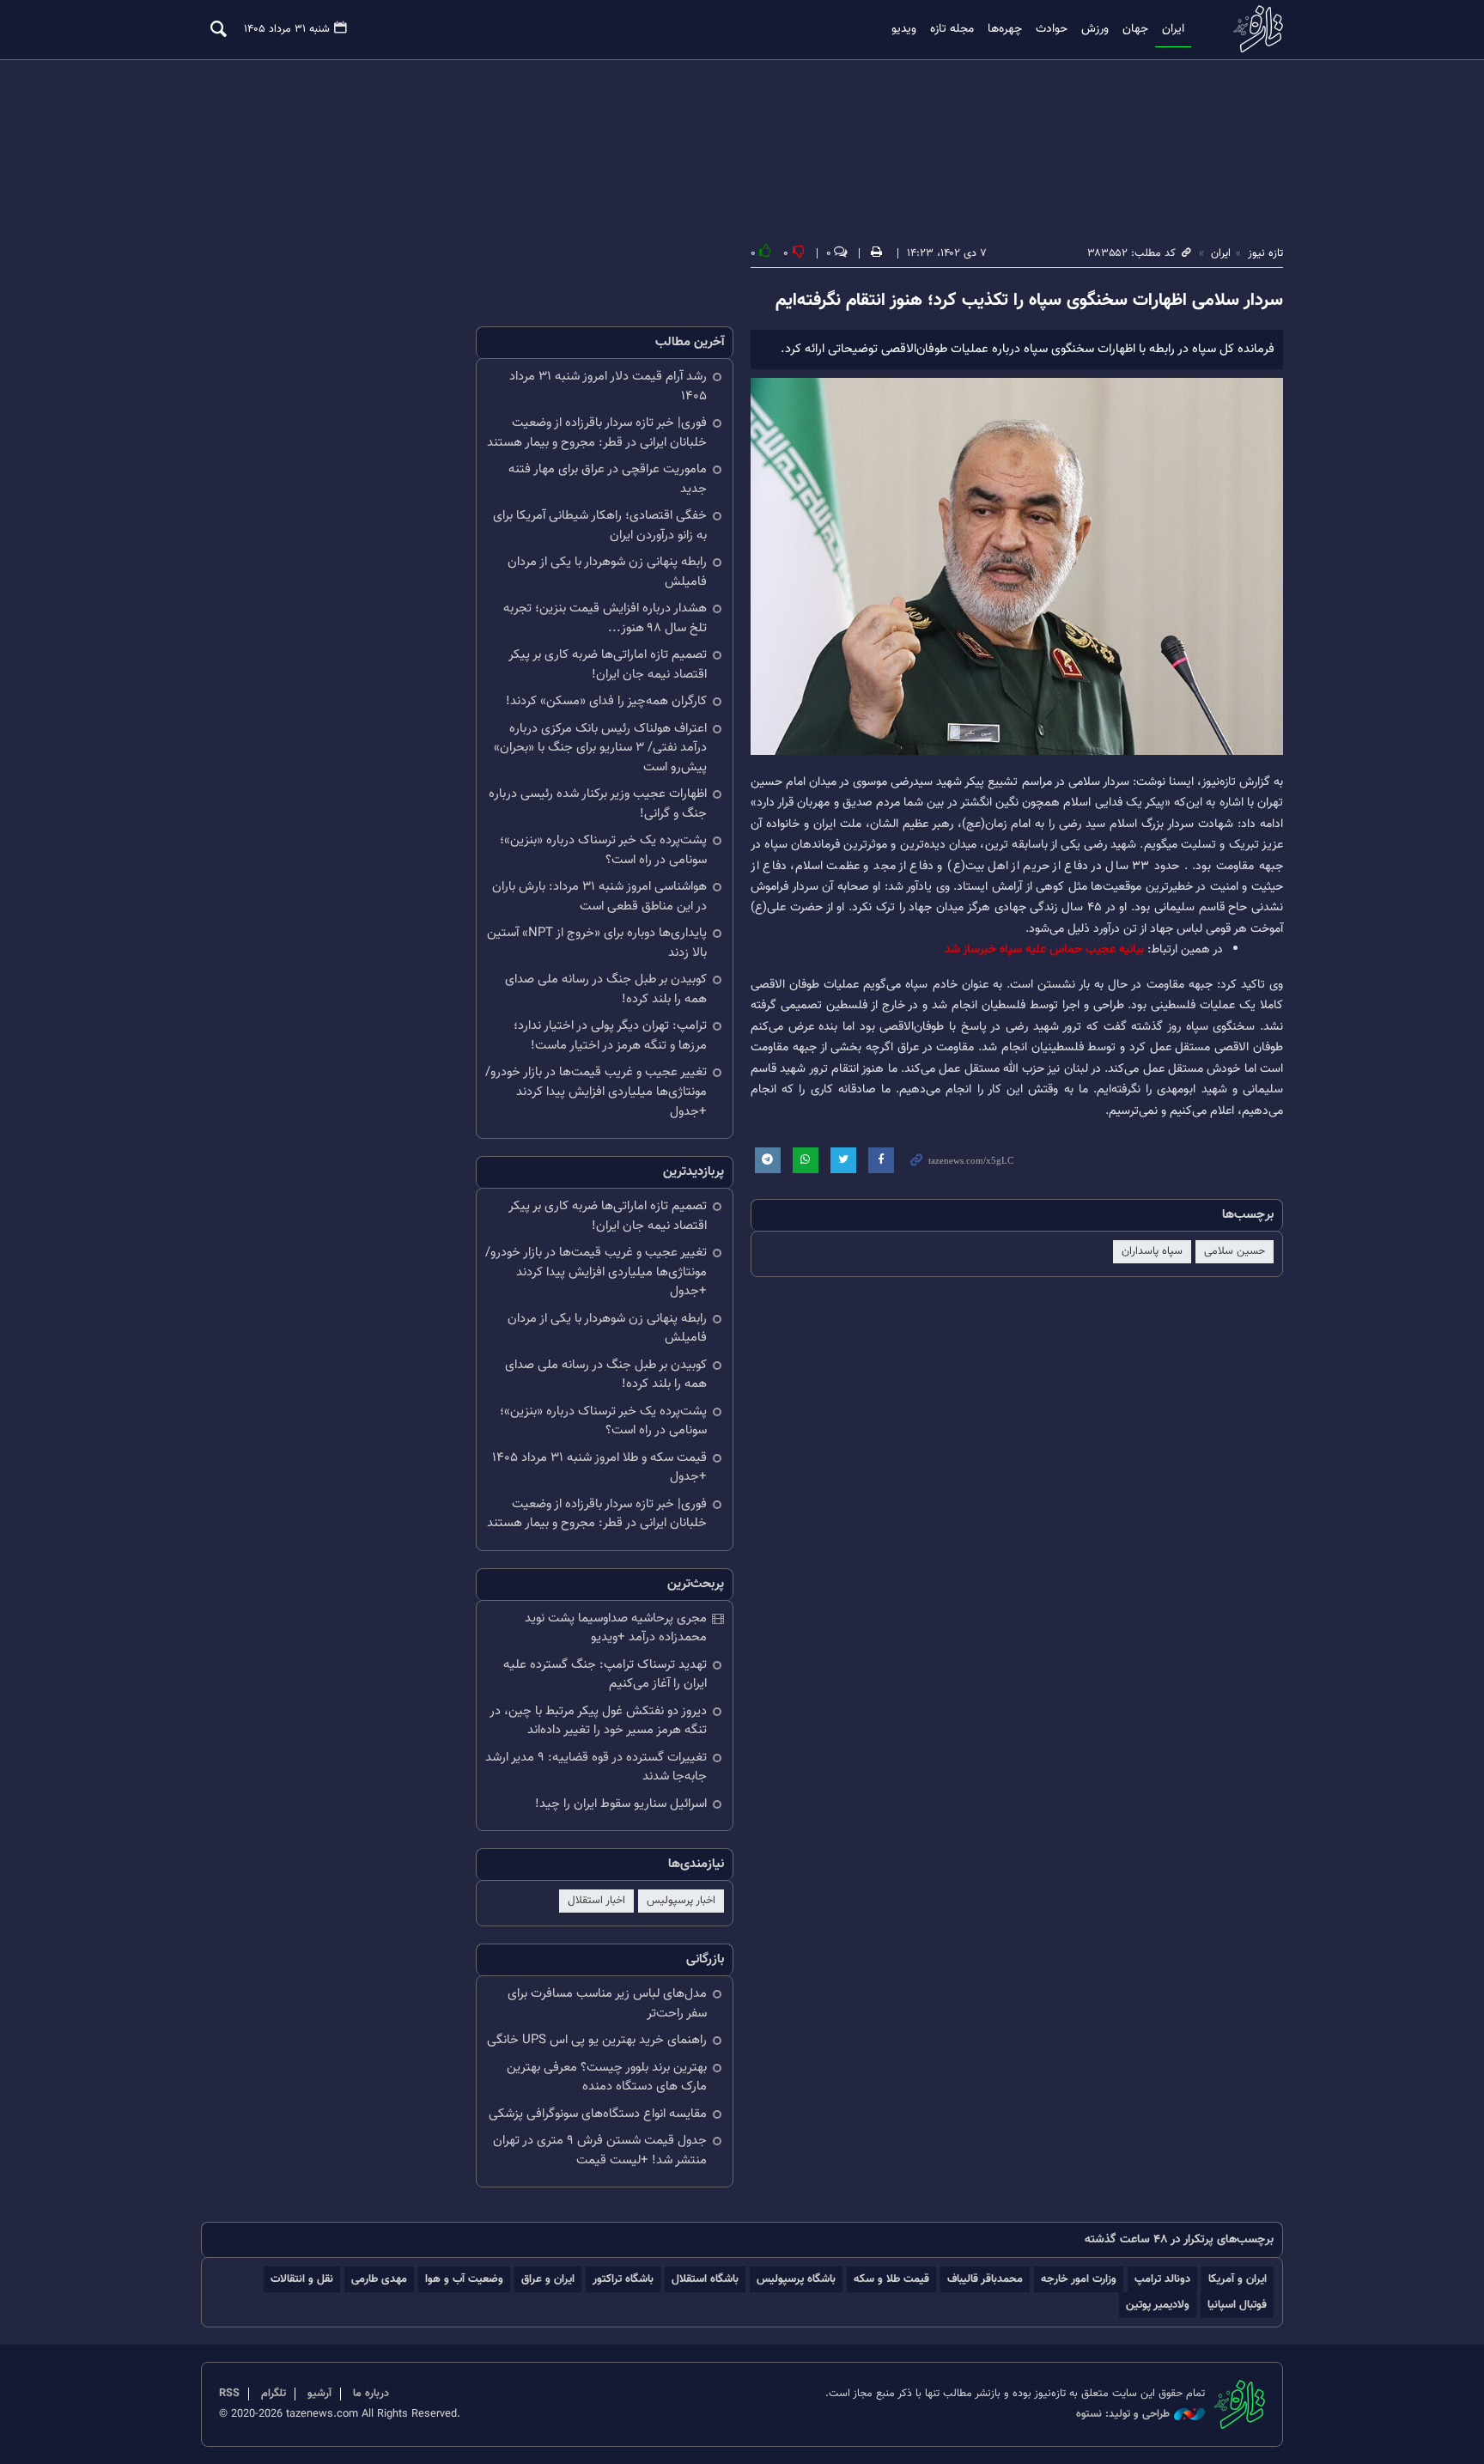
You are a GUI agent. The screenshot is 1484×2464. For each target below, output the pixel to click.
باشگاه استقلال (705, 2279)
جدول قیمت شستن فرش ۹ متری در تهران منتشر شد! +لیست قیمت (600, 2151)
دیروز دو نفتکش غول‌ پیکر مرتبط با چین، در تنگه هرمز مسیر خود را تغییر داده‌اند (598, 1721)
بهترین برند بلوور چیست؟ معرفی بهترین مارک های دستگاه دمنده (607, 2078)
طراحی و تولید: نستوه (1123, 2415)
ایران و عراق (548, 2279)
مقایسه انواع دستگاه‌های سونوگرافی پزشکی (598, 2114)
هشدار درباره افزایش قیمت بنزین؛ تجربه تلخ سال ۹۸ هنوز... (605, 618)
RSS (229, 2394)
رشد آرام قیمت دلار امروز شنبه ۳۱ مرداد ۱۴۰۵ (608, 386)
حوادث (1052, 29)
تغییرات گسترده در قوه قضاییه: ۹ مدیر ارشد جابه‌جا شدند (596, 1767)
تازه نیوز (1253, 29)
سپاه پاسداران (1152, 1251)
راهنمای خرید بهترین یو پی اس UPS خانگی (597, 2040)
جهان (1135, 29)
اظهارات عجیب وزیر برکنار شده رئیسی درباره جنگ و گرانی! (598, 804)
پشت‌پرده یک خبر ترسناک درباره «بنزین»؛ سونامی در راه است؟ (603, 850)
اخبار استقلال (596, 1901)
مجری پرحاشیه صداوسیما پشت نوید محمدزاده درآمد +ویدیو (616, 1628)
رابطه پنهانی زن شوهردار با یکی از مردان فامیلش (607, 572)
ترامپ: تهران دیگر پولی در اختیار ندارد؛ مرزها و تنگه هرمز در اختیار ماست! (610, 1036)
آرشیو (319, 2394)
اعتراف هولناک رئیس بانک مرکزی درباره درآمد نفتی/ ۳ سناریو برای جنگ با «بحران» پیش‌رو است (600, 748)
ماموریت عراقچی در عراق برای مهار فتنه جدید (608, 479)
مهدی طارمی (379, 2279)
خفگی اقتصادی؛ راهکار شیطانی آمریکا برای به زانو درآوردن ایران (600, 526)
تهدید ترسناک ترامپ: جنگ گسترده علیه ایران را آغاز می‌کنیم (605, 1675)
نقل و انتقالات (302, 2279)
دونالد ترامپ (1162, 2279)
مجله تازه (952, 29)
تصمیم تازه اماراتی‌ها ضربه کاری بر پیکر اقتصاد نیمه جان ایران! (608, 665)
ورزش (1095, 29)
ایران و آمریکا (1238, 2279)
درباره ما (371, 2394)
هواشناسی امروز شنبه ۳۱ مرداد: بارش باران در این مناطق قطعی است (599, 897)
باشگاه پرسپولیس (796, 2279)
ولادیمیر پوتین (1158, 2305)
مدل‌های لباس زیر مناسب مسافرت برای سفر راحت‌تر (607, 2004)
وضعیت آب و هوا (464, 2279)
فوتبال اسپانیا (1237, 2305)
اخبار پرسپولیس (681, 1901)
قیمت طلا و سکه (891, 2279)
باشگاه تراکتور (623, 2279)
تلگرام (274, 2394)
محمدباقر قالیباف (985, 2279)
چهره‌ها (1005, 29)
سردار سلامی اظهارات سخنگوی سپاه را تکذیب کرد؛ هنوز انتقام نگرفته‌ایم (1029, 301)
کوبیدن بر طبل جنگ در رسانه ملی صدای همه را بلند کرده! (606, 989)
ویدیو (904, 29)
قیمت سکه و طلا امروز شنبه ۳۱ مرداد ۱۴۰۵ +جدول (599, 1468)
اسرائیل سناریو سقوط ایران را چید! (621, 1804)
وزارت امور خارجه (1079, 2279)
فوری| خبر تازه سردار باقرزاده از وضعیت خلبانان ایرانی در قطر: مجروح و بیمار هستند (597, 433)
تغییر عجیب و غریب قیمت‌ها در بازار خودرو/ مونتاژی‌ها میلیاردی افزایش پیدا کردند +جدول (596, 1092)
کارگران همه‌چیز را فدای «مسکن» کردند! (606, 701)
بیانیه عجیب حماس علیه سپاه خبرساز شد (1044, 949)
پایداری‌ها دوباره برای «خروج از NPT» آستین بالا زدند (597, 943)
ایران (1173, 29)
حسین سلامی (1235, 1251)
